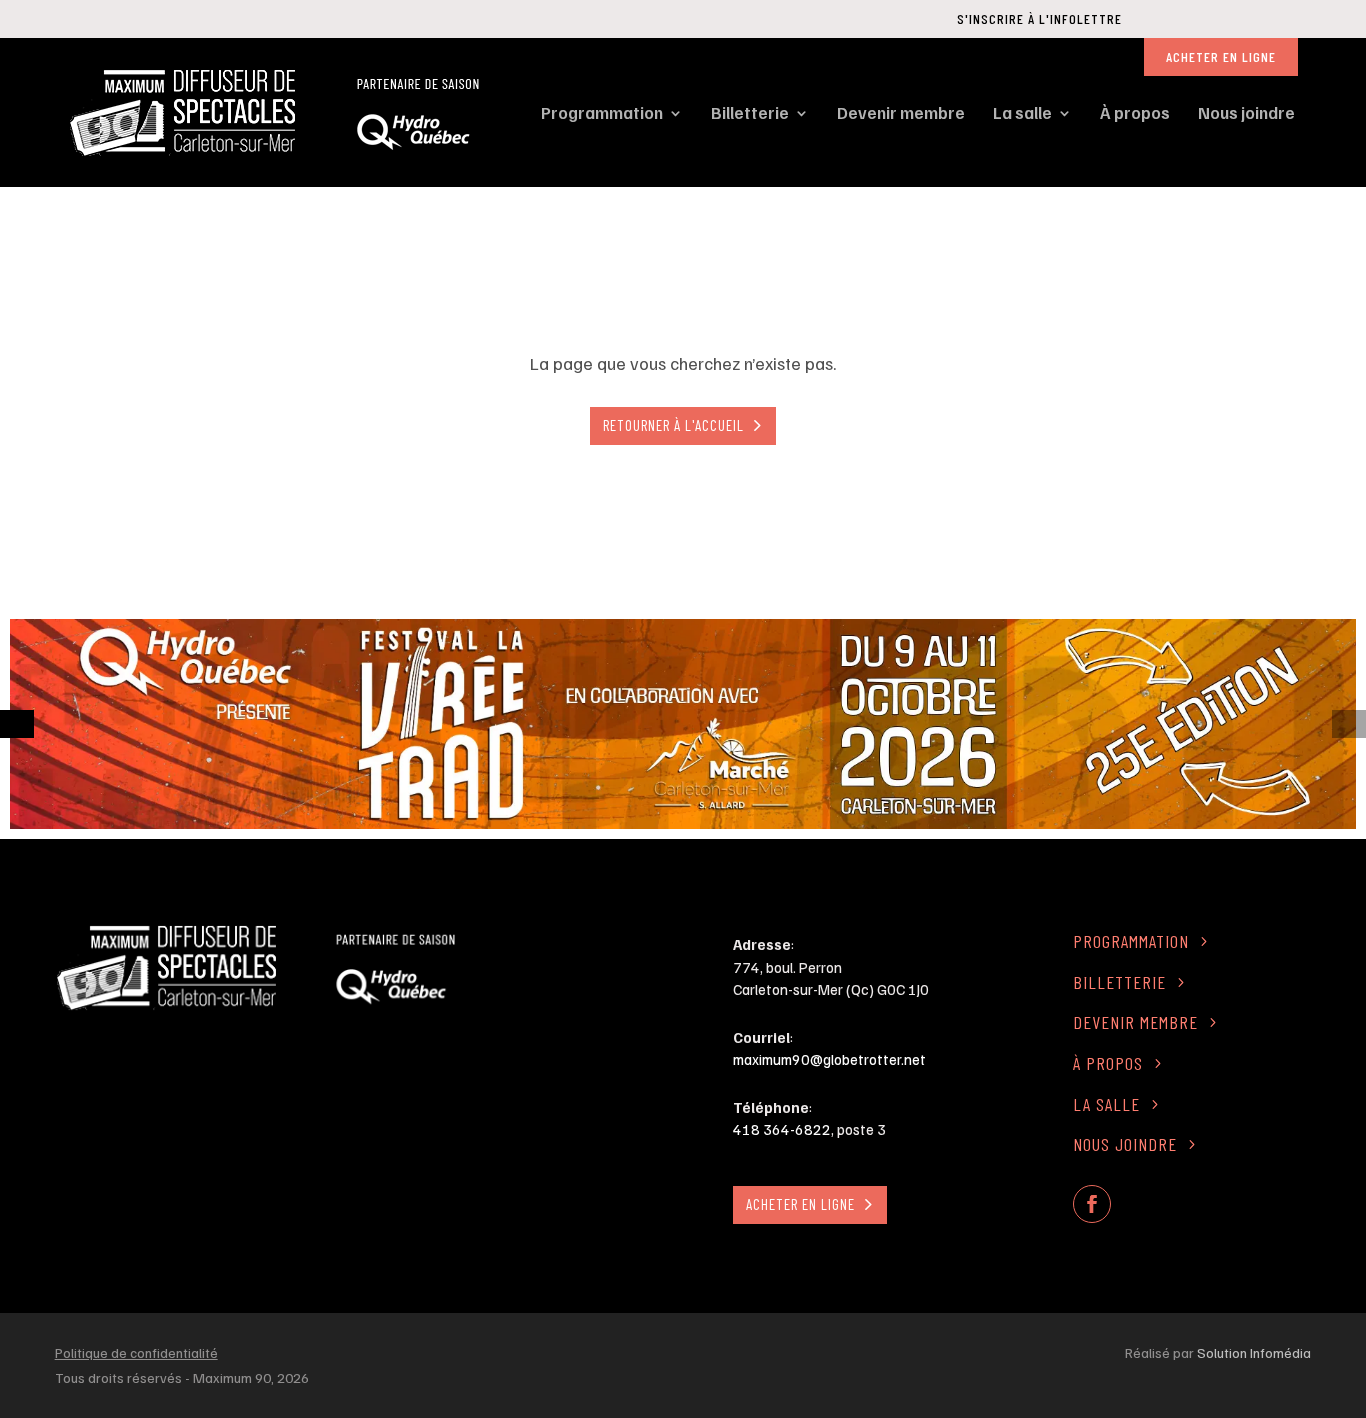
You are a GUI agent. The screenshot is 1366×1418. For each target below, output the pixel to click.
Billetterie (750, 112)
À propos (1135, 112)
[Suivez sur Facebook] (1092, 1204)
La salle (1022, 112)
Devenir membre (901, 112)
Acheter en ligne (1221, 56)
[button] (17, 724)
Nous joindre (1246, 112)
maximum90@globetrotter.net (829, 1059)
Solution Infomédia (1254, 1352)
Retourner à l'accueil (673, 425)
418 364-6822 (782, 1129)
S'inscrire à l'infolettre (1039, 18)
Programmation (602, 112)
